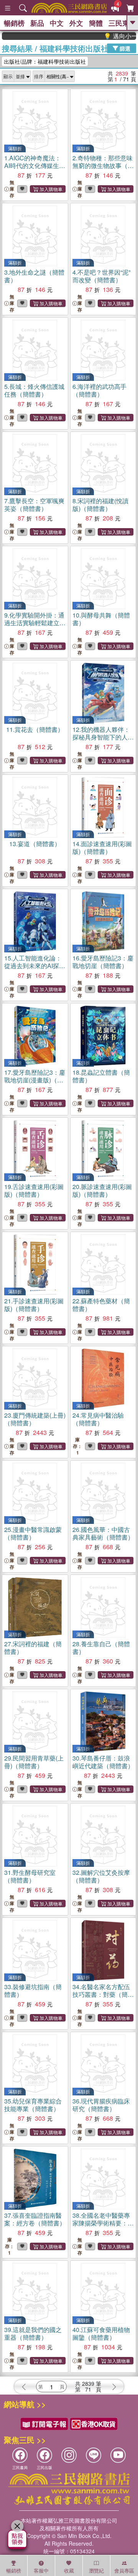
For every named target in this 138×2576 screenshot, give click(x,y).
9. (35, 623)
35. (33, 2105)
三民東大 (122, 23)
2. (103, 166)
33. (33, 1990)
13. (35, 844)
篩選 (124, 48)
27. (33, 1648)
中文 (57, 23)
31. (30, 1876)
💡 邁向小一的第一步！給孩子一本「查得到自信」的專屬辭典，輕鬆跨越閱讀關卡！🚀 (110, 36)
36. (101, 2105)
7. (34, 505)
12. (103, 737)
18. (101, 1076)
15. (35, 966)
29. (34, 1762)
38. (103, 2223)
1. (35, 166)
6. (99, 390)
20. (102, 1190)
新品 (37, 23)
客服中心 (41, 2571)
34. (103, 1994)
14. (102, 847)
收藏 (69, 2570)
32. (101, 1876)
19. (34, 1190)
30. (103, 1762)
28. (101, 1648)
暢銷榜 (14, 23)
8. (100, 505)
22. (101, 1305)
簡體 (96, 23)
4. (101, 276)
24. (98, 1419)
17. (35, 1080)
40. (101, 2333)
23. (35, 1419)
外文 (76, 23)
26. (103, 1533)
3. (34, 276)
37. (35, 2219)
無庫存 (12, 189)
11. (35, 729)
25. (33, 1533)
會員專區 (124, 2570)
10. (101, 619)
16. (103, 962)
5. (34, 390)
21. (34, 1305)
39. (33, 2333)
